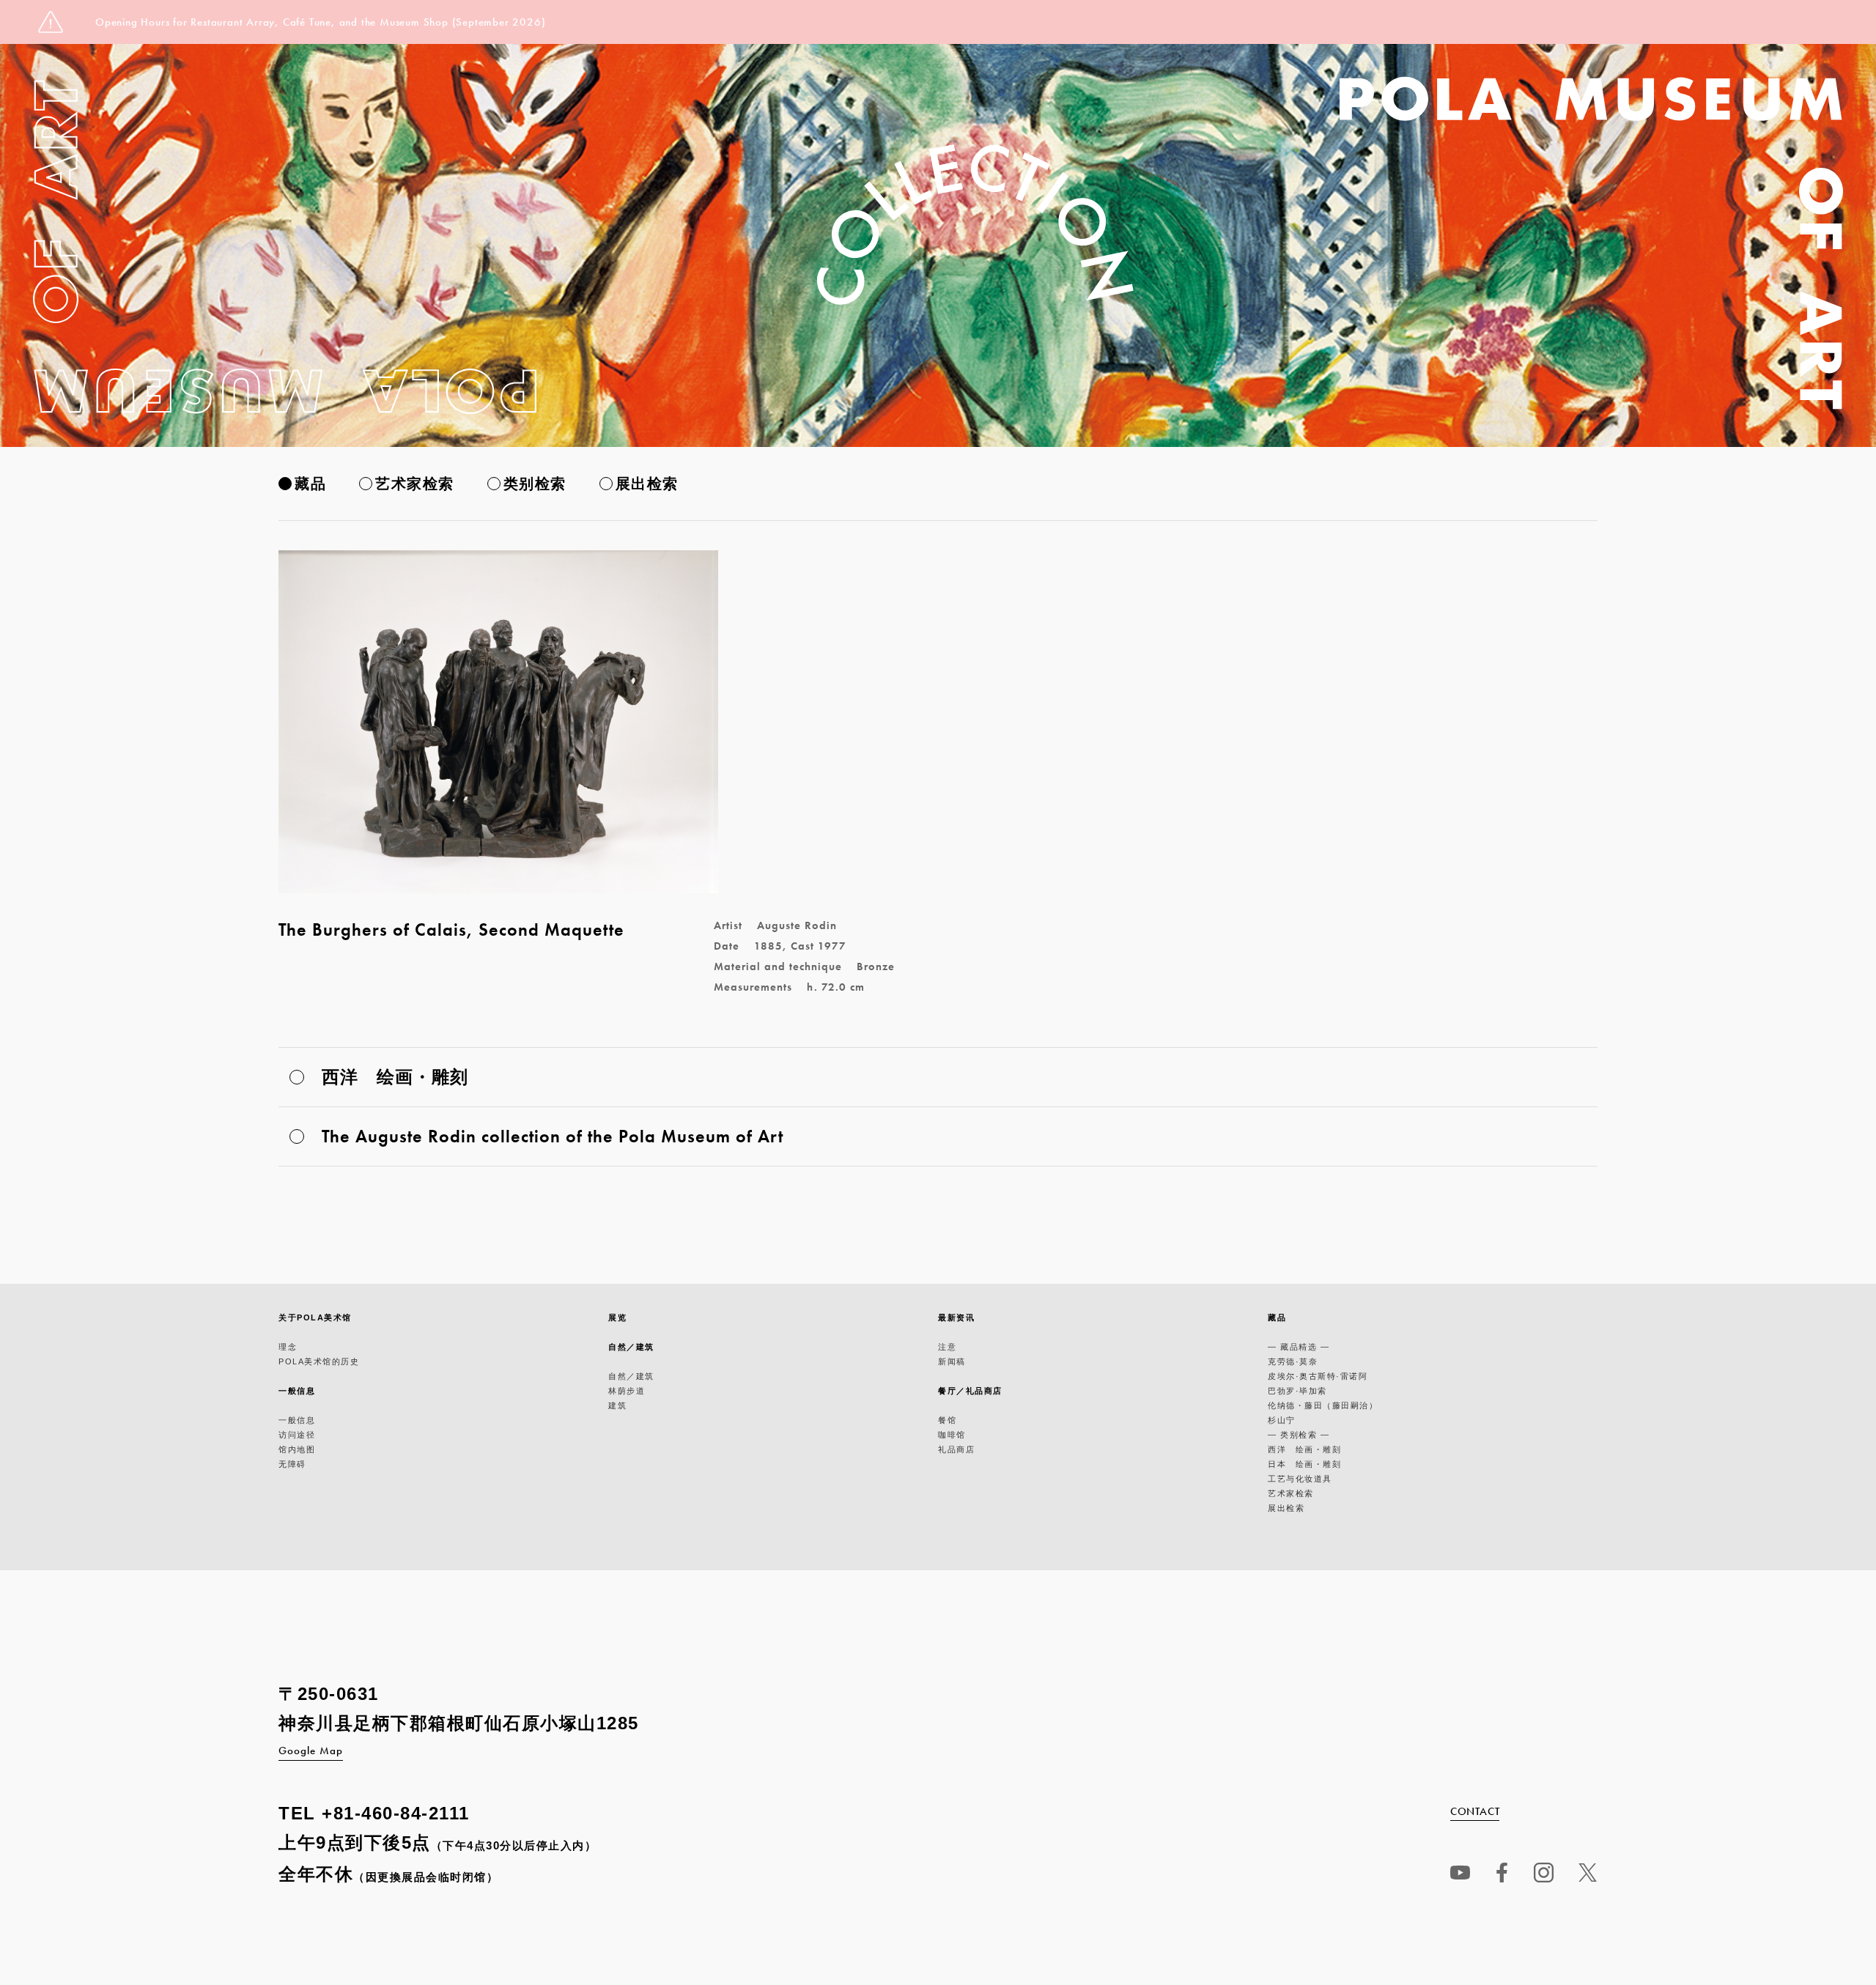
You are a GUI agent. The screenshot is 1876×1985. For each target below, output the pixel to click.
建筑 (617, 1405)
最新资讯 (956, 1317)
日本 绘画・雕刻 (1304, 1464)
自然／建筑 (631, 1347)
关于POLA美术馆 (315, 1317)
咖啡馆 (952, 1435)
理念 (288, 1347)
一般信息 (297, 1391)
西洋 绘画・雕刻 (1304, 1449)
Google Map (311, 1751)
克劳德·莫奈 (1293, 1361)
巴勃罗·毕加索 (1297, 1391)
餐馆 (947, 1420)
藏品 (310, 484)
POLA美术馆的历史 (319, 1361)
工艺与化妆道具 (1300, 1479)
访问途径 (297, 1435)
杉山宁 (1282, 1420)
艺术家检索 (415, 484)
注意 (947, 1347)
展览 (617, 1317)
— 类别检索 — (1299, 1435)
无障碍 (292, 1464)
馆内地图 (297, 1449)
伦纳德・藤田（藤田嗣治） (1323, 1405)
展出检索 (647, 484)
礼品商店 (956, 1449)
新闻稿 (952, 1361)
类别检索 (535, 484)
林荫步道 (627, 1391)
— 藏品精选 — (1299, 1347)
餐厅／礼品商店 (970, 1391)
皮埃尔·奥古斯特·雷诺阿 (1318, 1376)
